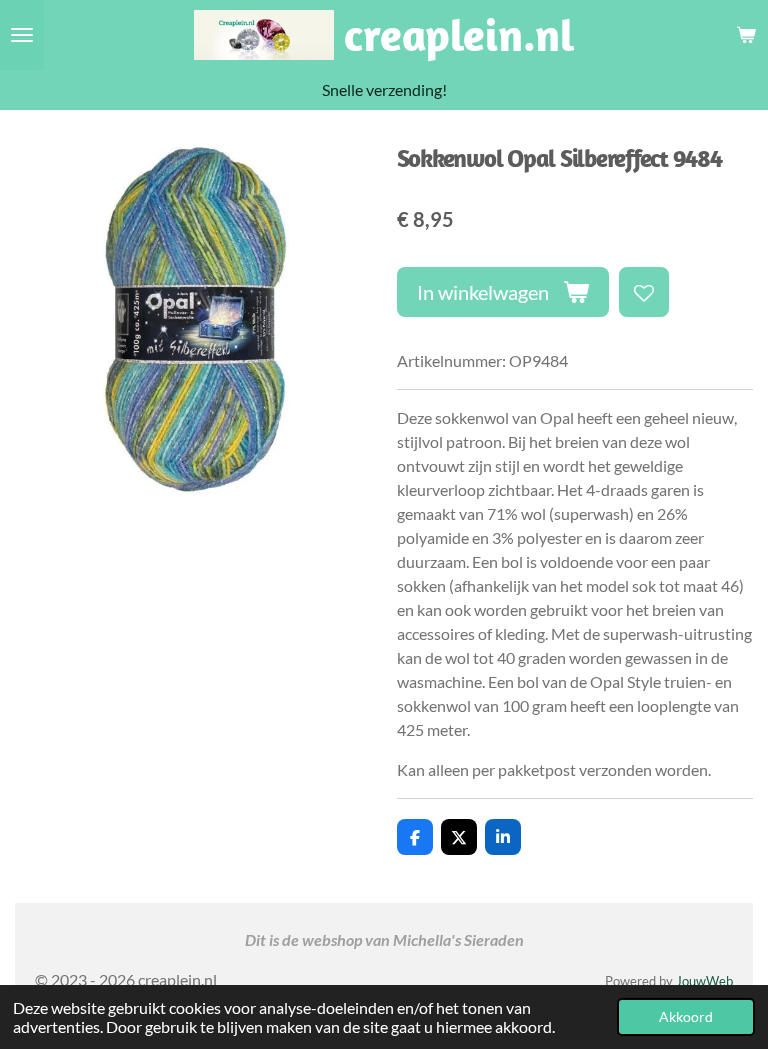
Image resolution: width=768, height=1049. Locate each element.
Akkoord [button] (686, 1016)
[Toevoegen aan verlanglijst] (644, 292)
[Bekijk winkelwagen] (746, 35)
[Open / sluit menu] (22, 35)
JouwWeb (704, 981)
